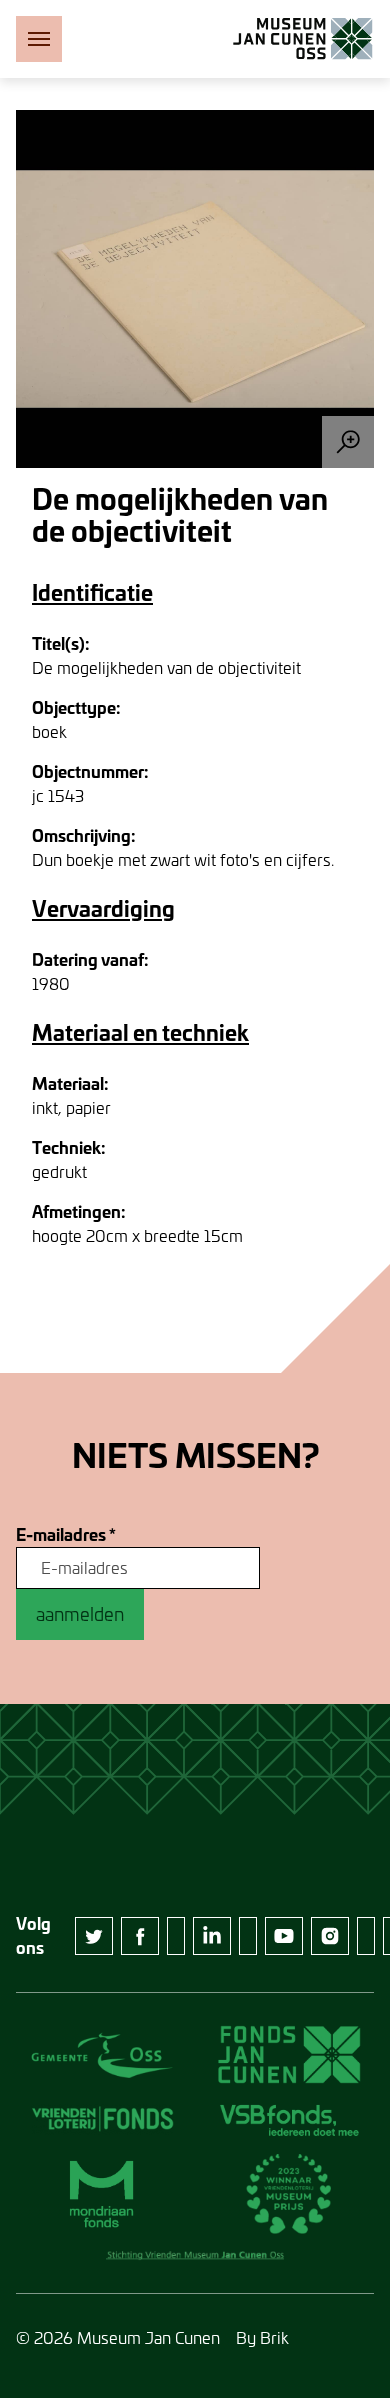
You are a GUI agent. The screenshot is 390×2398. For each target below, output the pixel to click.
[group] (195, 289)
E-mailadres (66, 1535)
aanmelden (80, 1614)
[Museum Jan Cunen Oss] (303, 39)
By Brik (262, 2337)
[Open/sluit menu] (39, 39)
